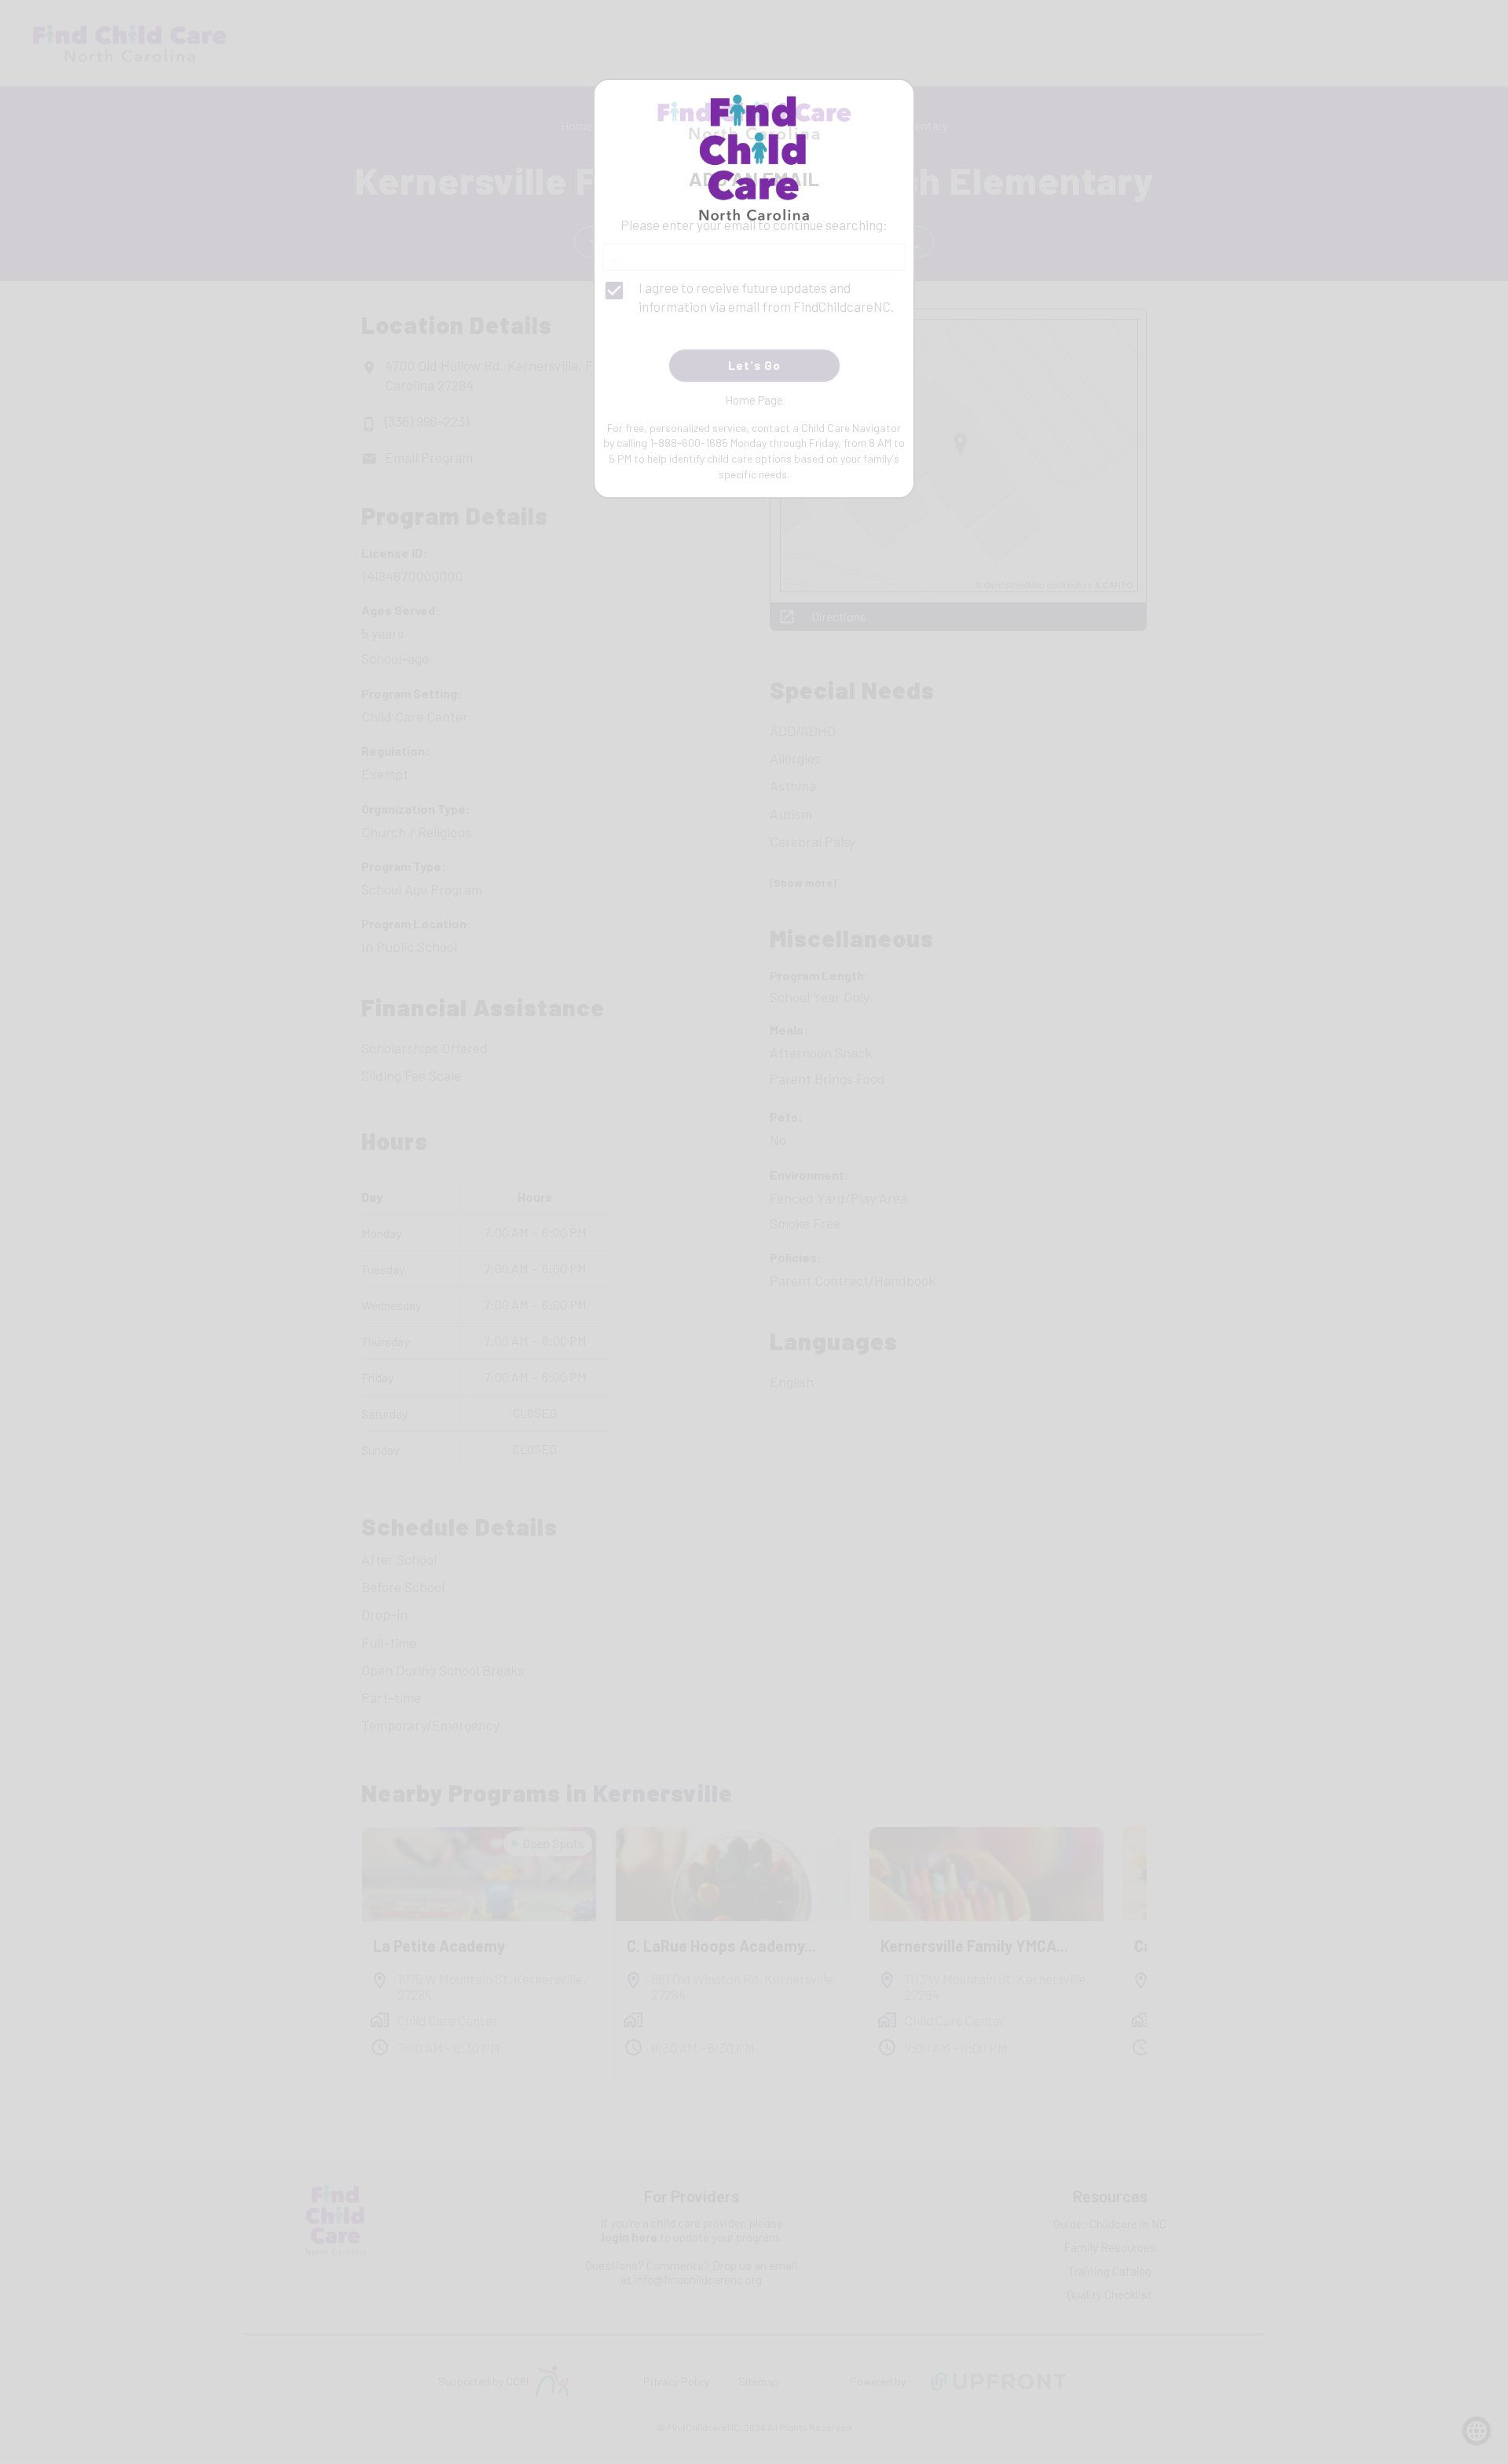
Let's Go (754, 365)
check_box (614, 291)
